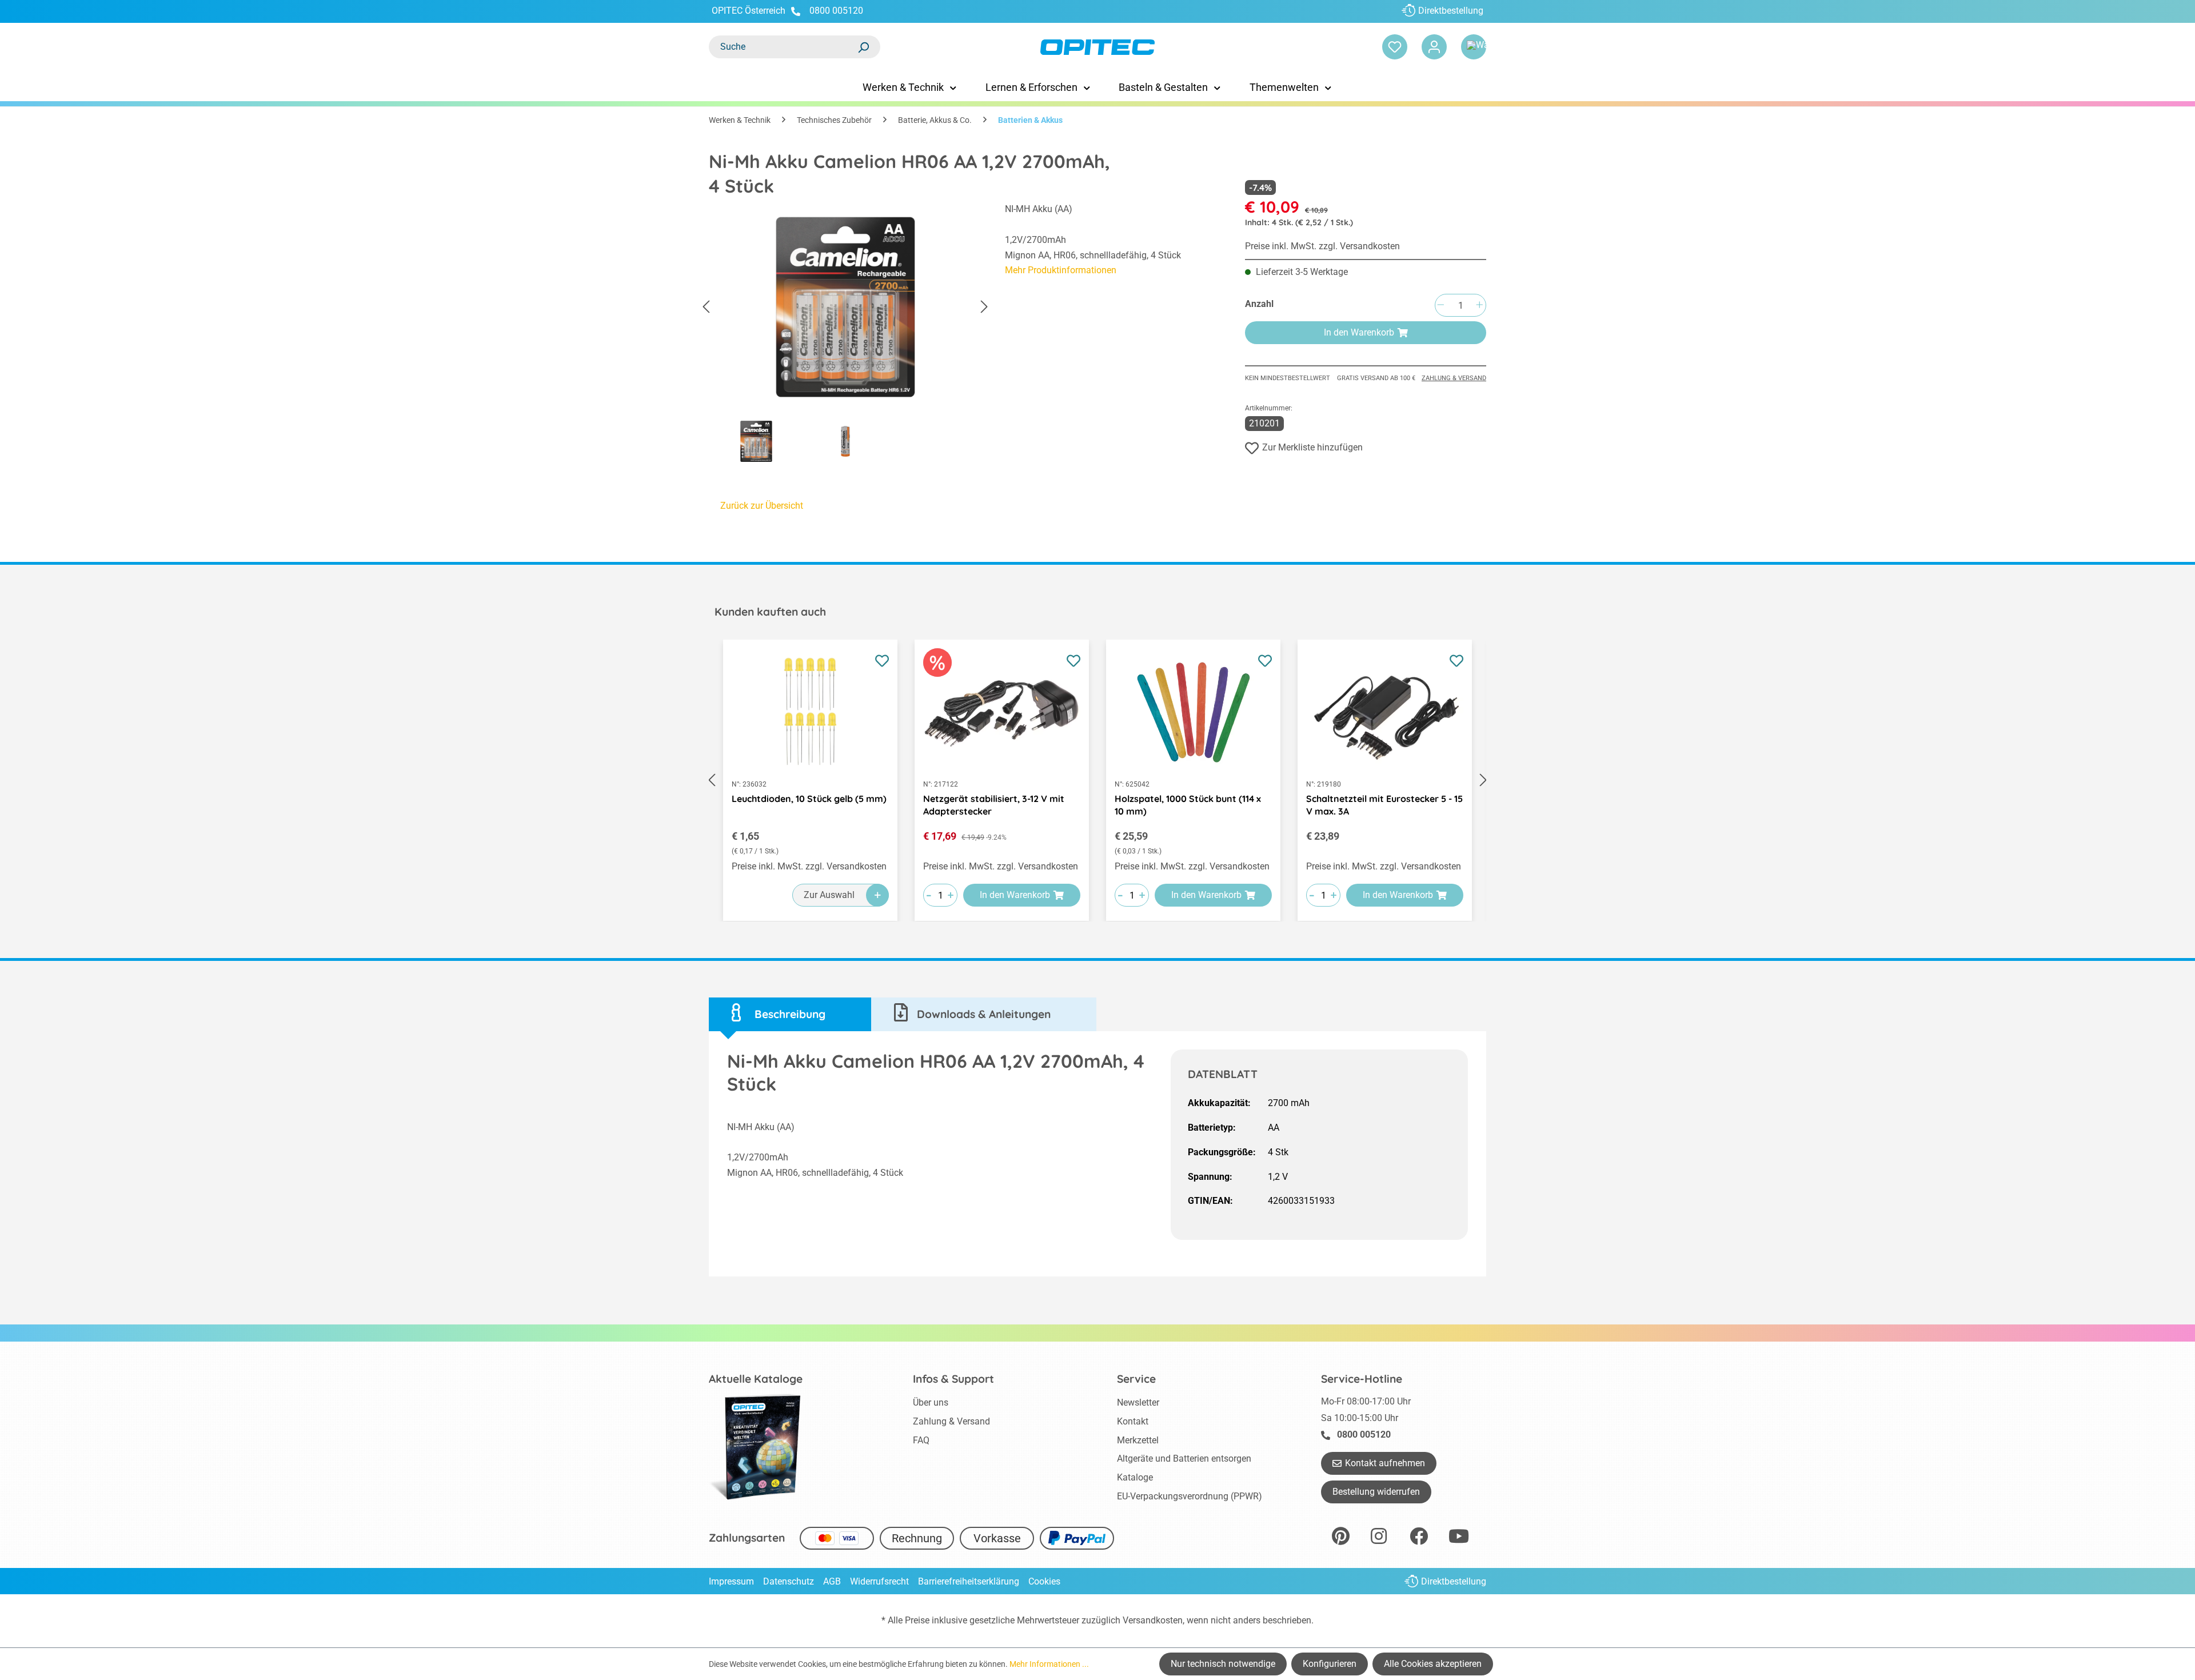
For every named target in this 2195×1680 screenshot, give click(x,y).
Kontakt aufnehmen (1385, 1463)
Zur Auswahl (829, 895)
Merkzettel (1138, 1440)
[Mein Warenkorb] (1474, 47)
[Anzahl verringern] (1440, 306)
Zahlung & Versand (1454, 378)
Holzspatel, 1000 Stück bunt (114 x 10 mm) (1188, 805)
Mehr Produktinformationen (1061, 270)
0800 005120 (835, 11)
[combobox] (783, 47)
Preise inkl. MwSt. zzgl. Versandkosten (1322, 246)
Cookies (1044, 1581)
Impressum (731, 1581)
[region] (845, 337)
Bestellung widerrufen (1376, 1492)
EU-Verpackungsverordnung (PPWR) (1190, 1496)
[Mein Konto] (1434, 47)
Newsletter (1138, 1402)
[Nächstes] (984, 307)
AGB (832, 1581)
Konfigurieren (1330, 1664)
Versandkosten (1153, 1620)
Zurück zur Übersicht (762, 506)
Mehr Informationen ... (1049, 1664)
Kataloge (1135, 1477)
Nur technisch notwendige (1223, 1664)
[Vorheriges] (706, 307)
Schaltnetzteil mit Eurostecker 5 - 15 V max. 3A (1384, 805)
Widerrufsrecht (879, 1581)
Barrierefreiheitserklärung (969, 1581)
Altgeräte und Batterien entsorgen (1184, 1458)
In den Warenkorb (1359, 332)
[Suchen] (863, 47)
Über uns (931, 1402)
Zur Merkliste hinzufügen (1312, 447)
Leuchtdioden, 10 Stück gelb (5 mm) (809, 799)
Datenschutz (789, 1581)
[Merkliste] (1395, 47)
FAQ (921, 1440)
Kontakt (1133, 1421)
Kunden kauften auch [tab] (770, 612)
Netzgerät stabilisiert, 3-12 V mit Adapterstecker (994, 805)
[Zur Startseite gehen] (1097, 47)
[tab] (790, 1014)
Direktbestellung (1451, 11)
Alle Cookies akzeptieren (1433, 1664)
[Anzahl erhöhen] (1479, 306)
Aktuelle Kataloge (756, 1379)
